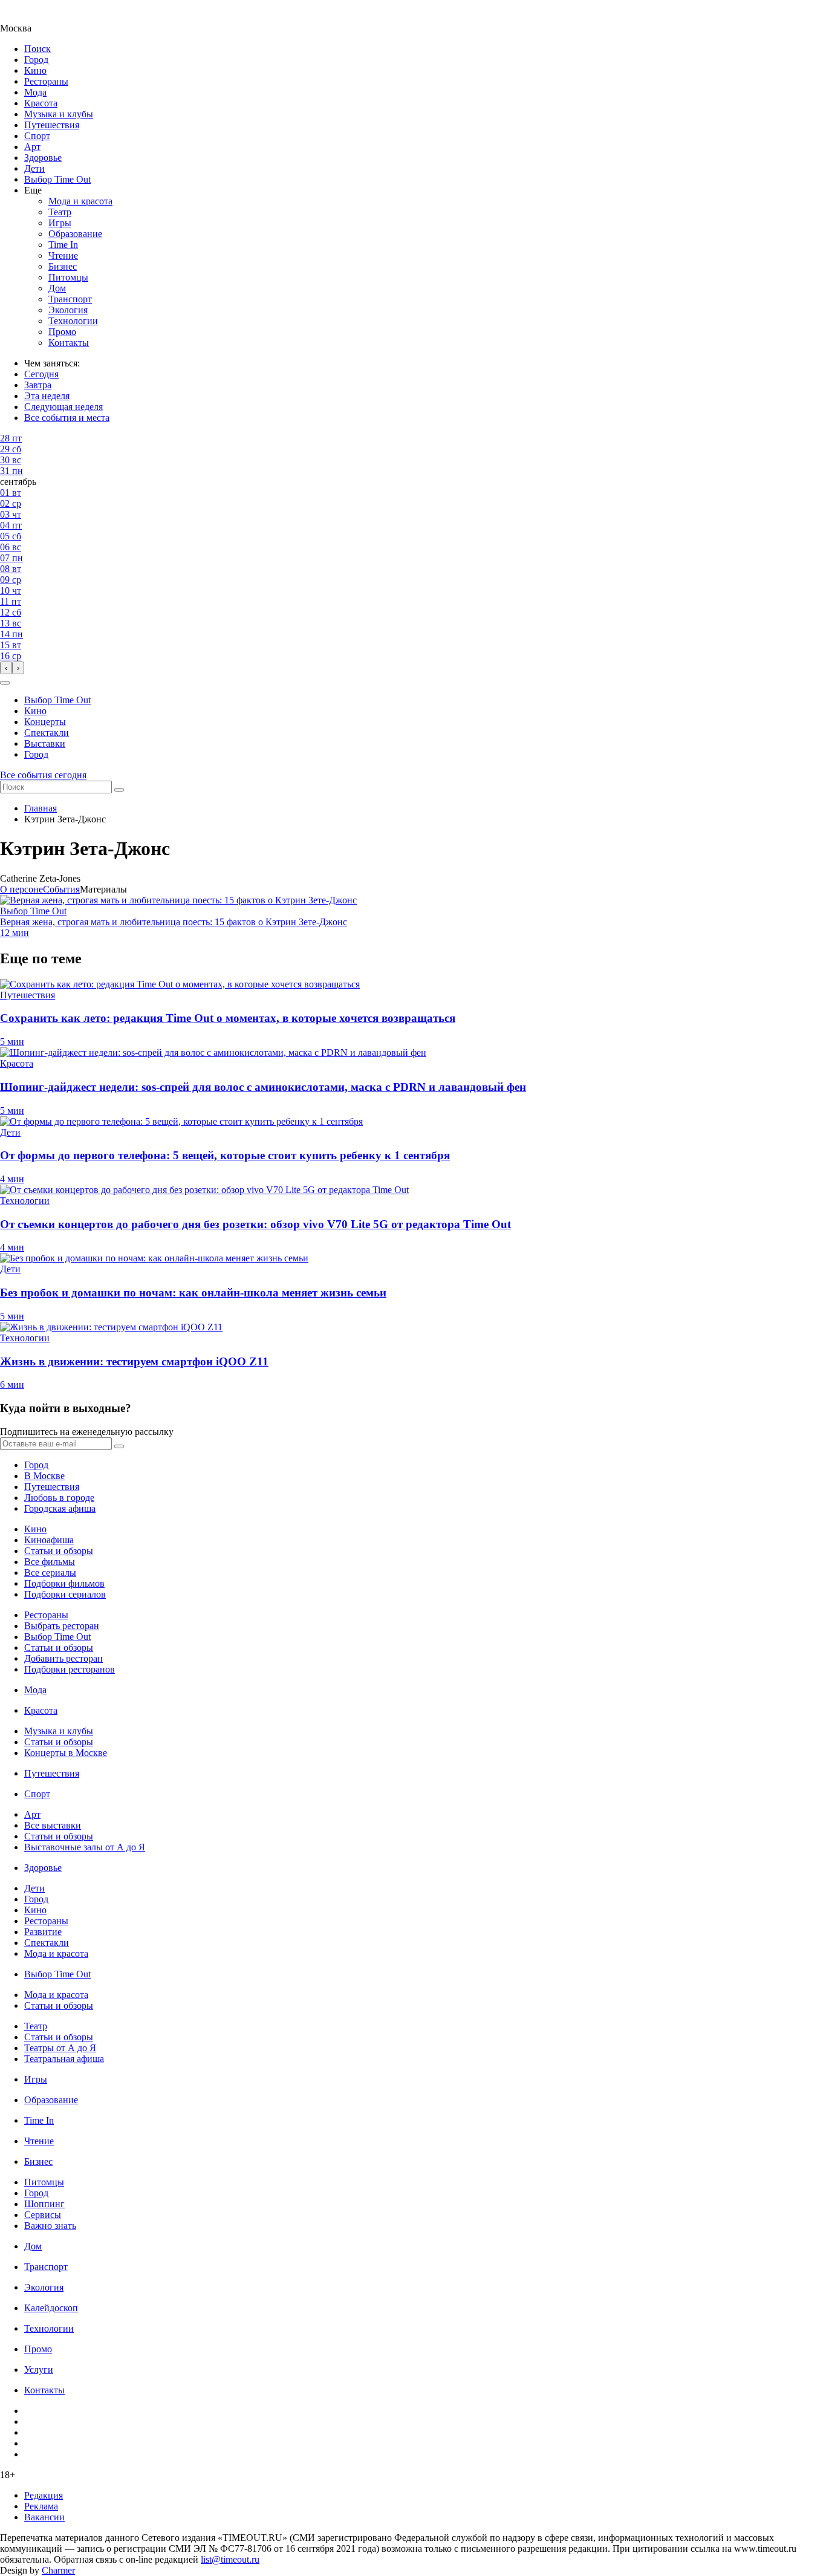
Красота (41, 103)
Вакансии (44, 2517)
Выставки (45, 743)
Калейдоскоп (51, 2308)
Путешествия (52, 125)
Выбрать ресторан (62, 1626)
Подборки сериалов (65, 1594)
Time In (63, 245)
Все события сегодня (43, 775)
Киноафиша (49, 1540)
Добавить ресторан (63, 1658)
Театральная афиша (64, 2059)
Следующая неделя (63, 407)
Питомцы (68, 277)
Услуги (39, 2369)
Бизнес (63, 266)
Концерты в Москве (66, 1753)
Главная (41, 808)
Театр (60, 212)
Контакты (69, 343)
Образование (75, 234)
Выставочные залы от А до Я (85, 1847)
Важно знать (50, 2226)
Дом (57, 288)
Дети (34, 168)
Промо (62, 332)
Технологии (73, 321)
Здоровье (43, 158)
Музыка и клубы (59, 114)
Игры (60, 223)
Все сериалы (50, 1573)
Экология (68, 310)
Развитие (43, 1932)
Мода (35, 92)
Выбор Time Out (57, 179)
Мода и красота (80, 201)
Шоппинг (44, 2204)
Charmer (58, 2570)
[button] (5, 683)
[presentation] (6, 668)
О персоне (21, 889)
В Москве (44, 1476)
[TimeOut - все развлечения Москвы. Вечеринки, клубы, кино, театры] (27, 17)
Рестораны (46, 81)
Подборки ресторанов (70, 1669)
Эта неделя (47, 396)
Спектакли (47, 733)
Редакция (44, 2495)
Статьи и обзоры (59, 1551)
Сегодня (41, 374)
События (61, 889)
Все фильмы (50, 1562)
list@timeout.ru (230, 2559)
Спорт (37, 136)
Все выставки (53, 1825)
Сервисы (43, 2215)
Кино (35, 70)
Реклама (41, 2506)
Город (36, 60)
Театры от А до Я (60, 2048)
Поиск (37, 49)
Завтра (38, 385)
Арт (32, 147)
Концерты (45, 722)
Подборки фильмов (64, 1583)
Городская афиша (60, 1508)
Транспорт (70, 299)
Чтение (63, 255)
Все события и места (67, 418)
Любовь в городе (59, 1498)
